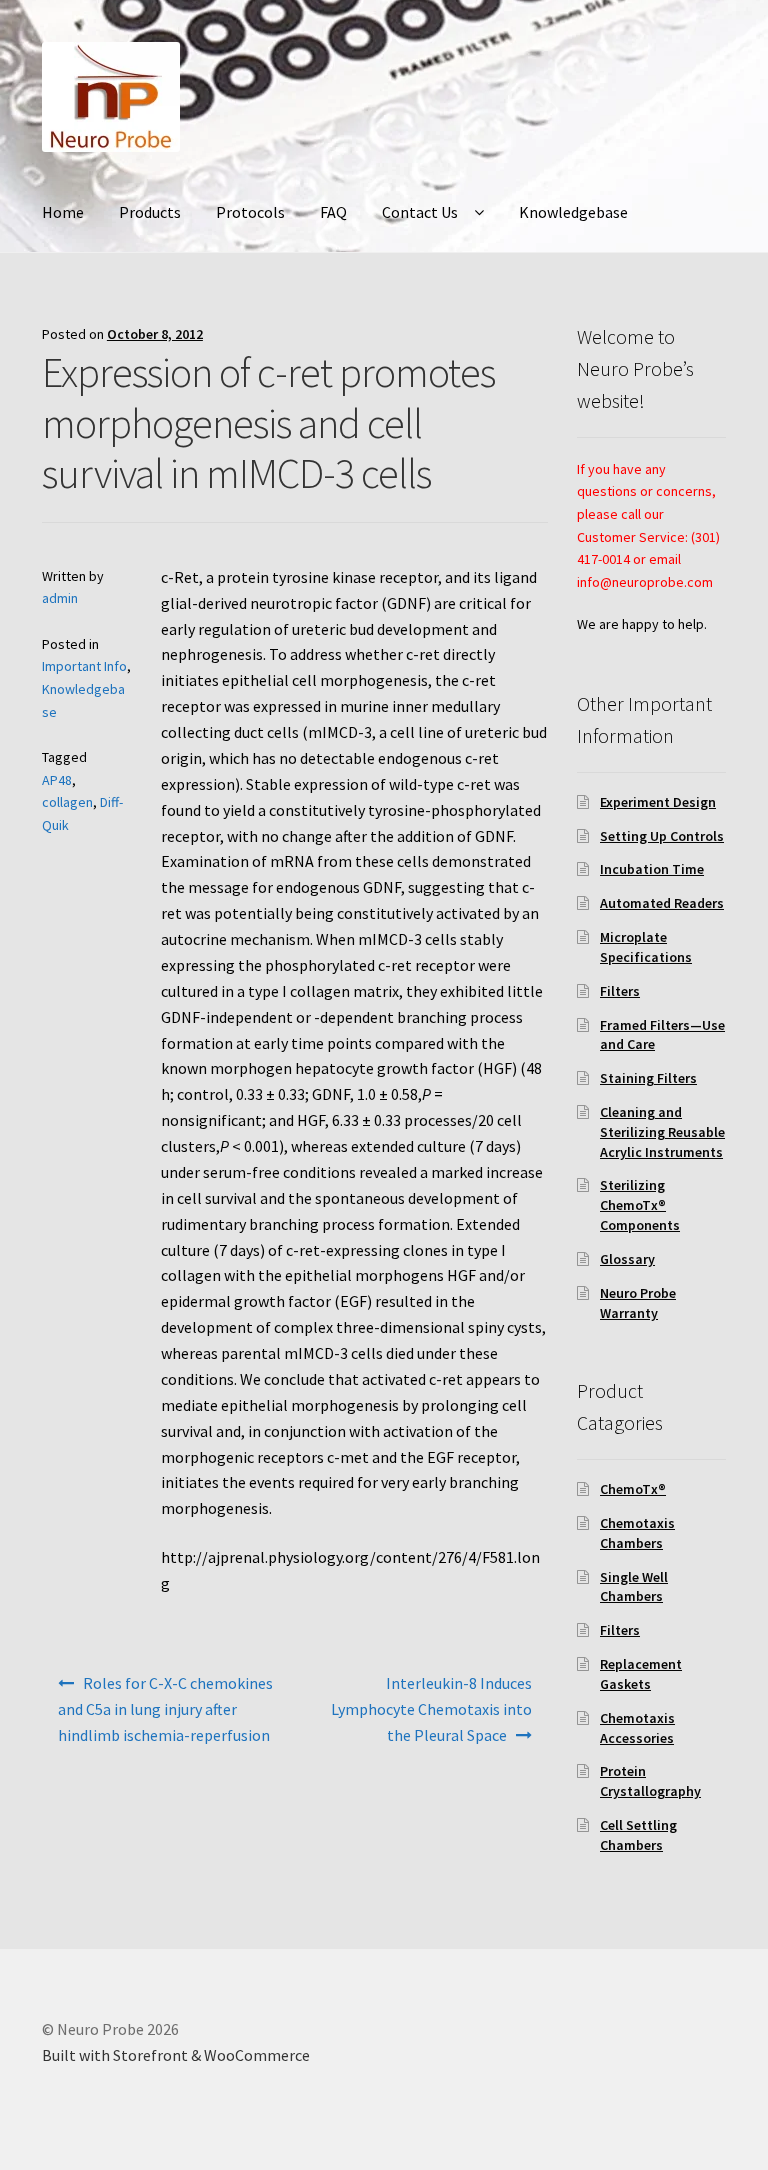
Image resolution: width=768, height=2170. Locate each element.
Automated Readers (662, 903)
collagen (67, 802)
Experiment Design (658, 802)
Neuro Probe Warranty (638, 1303)
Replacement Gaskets (641, 1674)
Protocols (250, 212)
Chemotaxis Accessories (637, 1728)
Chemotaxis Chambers (637, 1533)
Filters (620, 991)
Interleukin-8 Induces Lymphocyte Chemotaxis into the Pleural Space (431, 1709)
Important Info (84, 666)
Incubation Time (652, 869)
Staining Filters (648, 1078)
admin (60, 598)
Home (63, 212)
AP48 (57, 780)
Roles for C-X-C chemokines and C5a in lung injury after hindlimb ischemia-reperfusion (165, 1709)
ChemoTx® (633, 1489)
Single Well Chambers (634, 1587)
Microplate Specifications (646, 947)
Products (150, 212)
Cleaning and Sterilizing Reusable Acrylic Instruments (662, 1132)
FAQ (333, 212)
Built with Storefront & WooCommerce (176, 2055)
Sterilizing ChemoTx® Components (640, 1205)
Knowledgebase (573, 212)
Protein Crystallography (650, 1781)
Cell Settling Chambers (638, 1835)
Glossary (627, 1259)
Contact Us (420, 212)
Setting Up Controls (662, 836)
